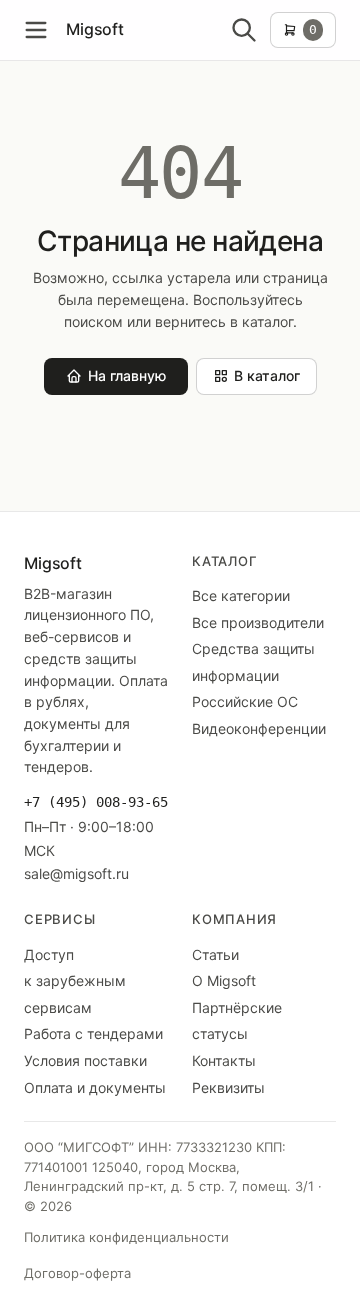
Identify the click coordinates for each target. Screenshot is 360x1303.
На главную (127, 375)
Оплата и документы (95, 1087)
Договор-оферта (77, 1273)
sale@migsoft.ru (76, 873)
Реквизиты (228, 1087)
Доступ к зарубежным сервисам (75, 981)
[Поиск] (244, 30)
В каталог (267, 375)
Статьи (215, 954)
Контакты (224, 1060)
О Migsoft (224, 980)
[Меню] (36, 30)
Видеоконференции (259, 728)
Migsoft (95, 29)
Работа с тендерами (93, 1033)
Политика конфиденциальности (126, 1237)
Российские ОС (245, 701)
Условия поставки (85, 1060)
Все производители (258, 622)
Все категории (241, 595)
